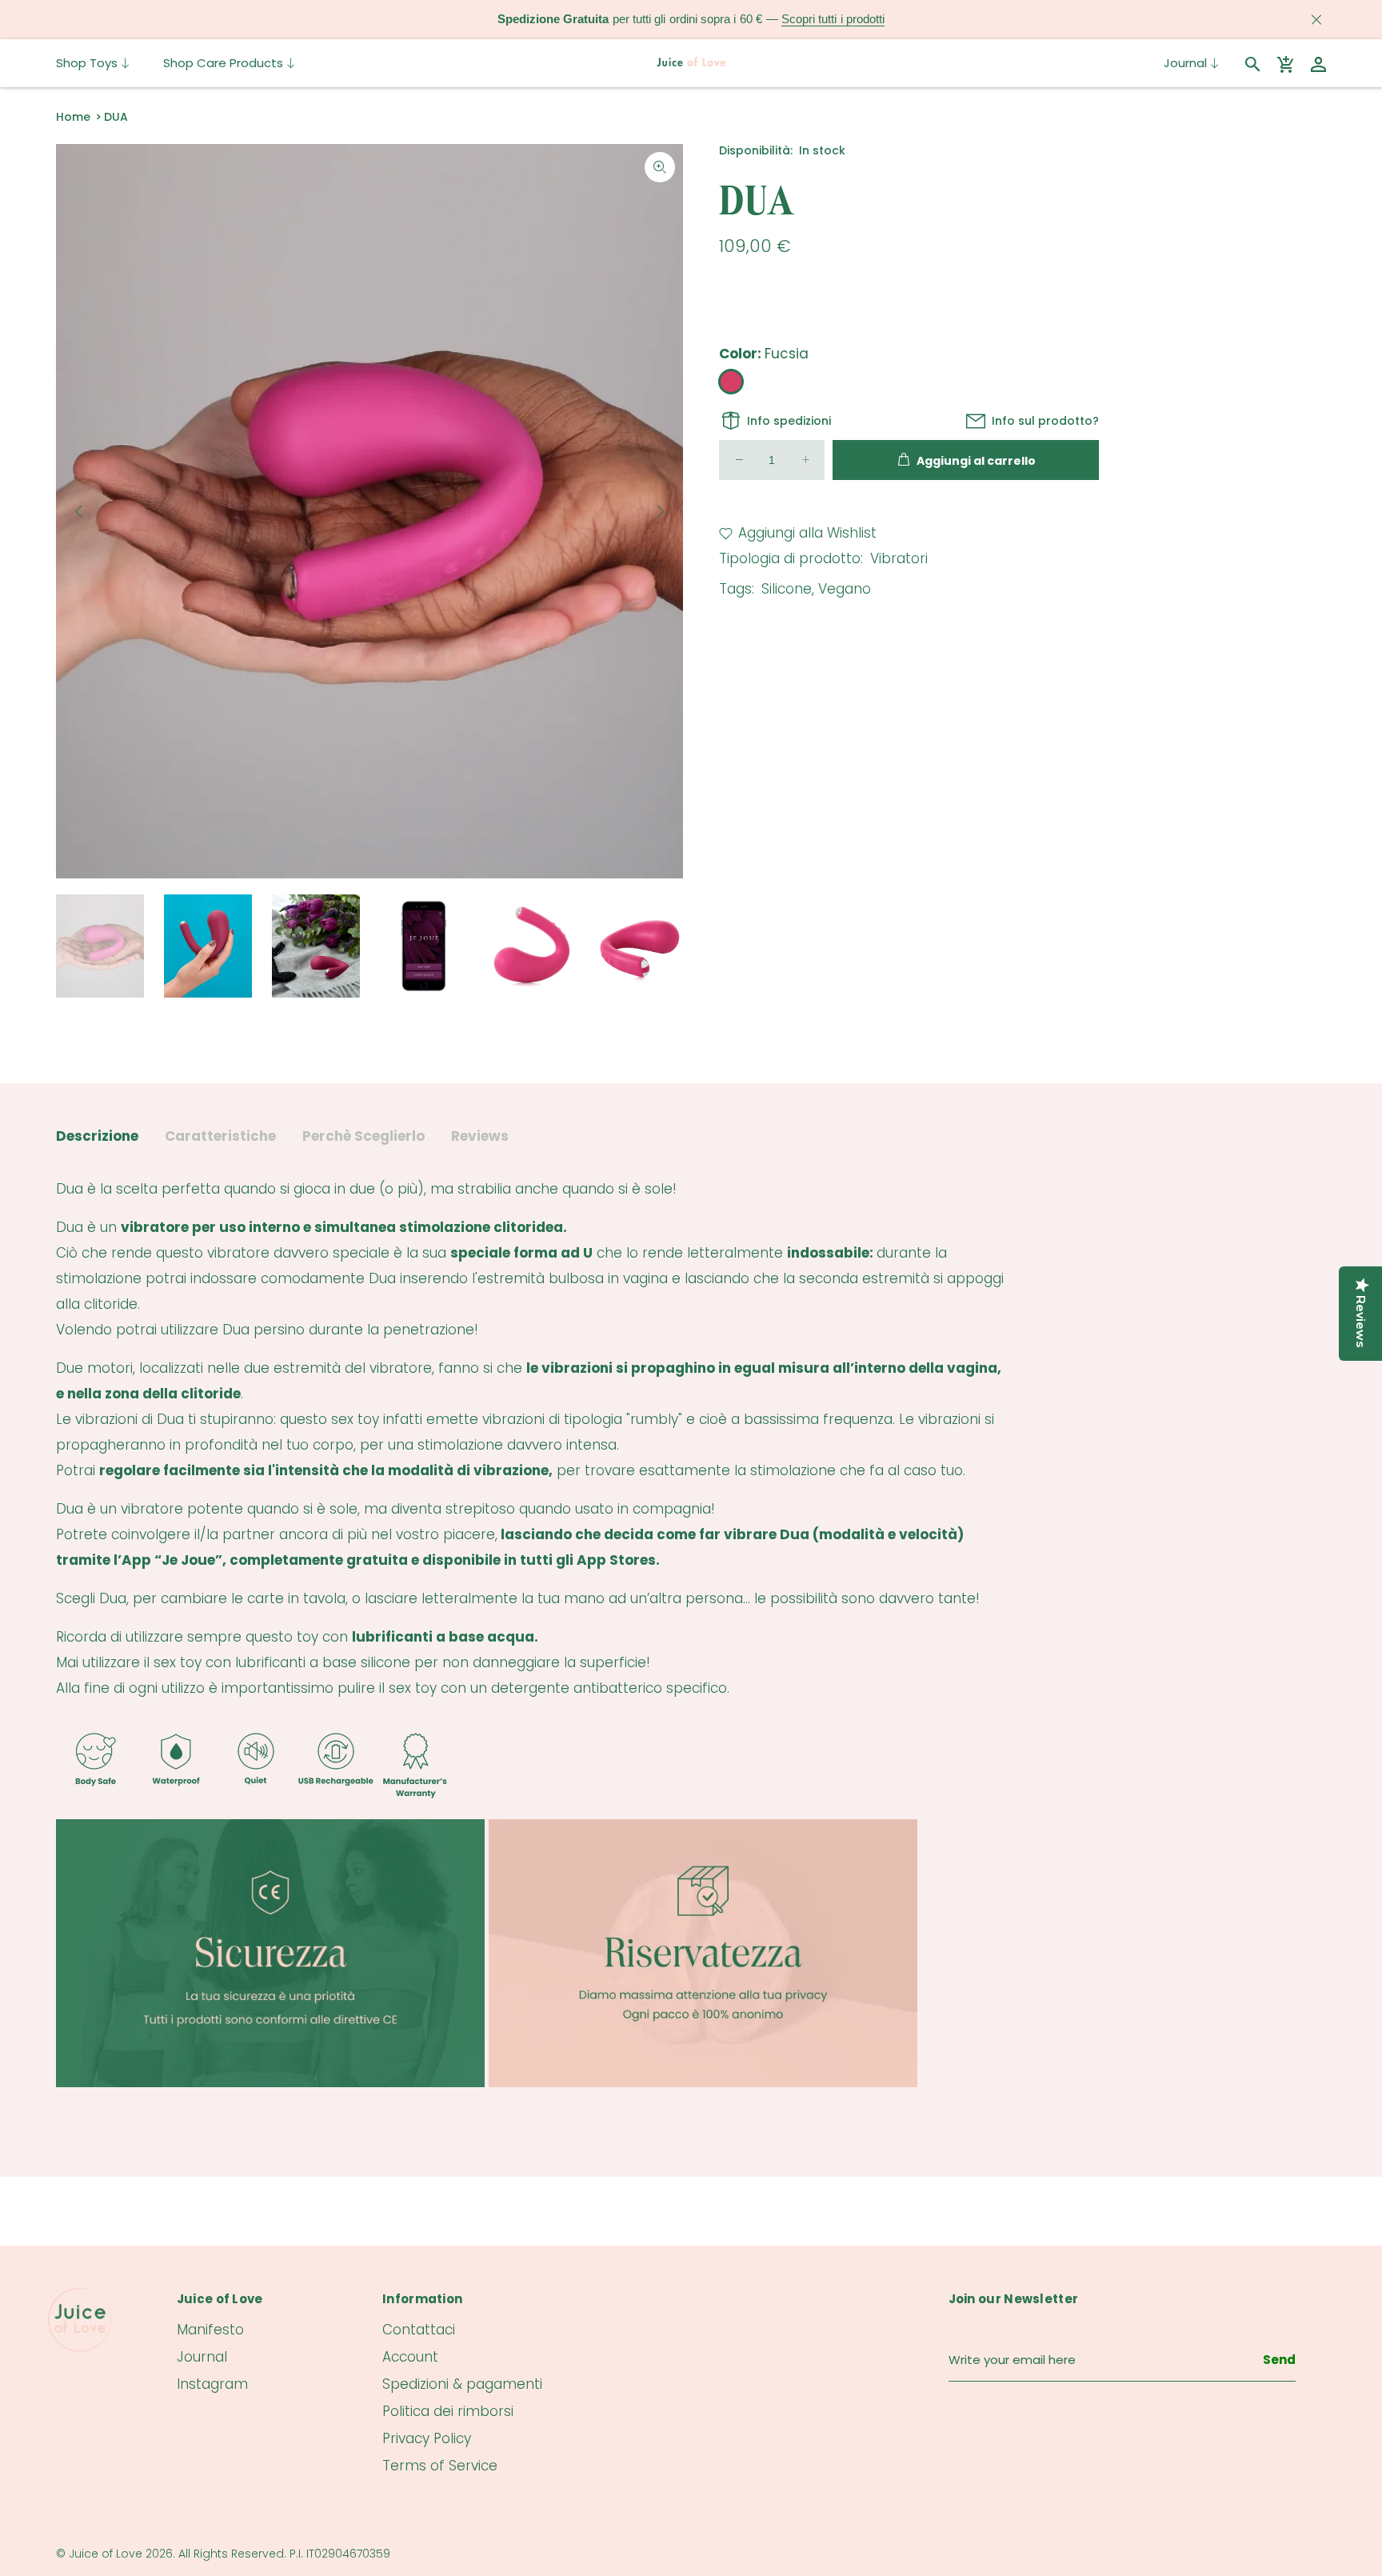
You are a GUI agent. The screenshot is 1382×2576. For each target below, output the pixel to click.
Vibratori (899, 558)
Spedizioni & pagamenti (462, 2384)
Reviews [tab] (480, 1136)
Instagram (212, 2384)
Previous (79, 511)
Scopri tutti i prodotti (833, 19)
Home (73, 117)
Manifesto (210, 2330)
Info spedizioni (789, 421)
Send (1279, 2360)
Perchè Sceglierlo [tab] (363, 1136)
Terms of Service (440, 2466)
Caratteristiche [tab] (220, 1136)
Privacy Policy (427, 2438)
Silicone (787, 589)
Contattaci (419, 2330)
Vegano (845, 589)
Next (660, 511)
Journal (202, 2357)
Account (410, 2357)
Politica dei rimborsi (448, 2411)
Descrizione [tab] (97, 1136)
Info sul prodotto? (1045, 421)
